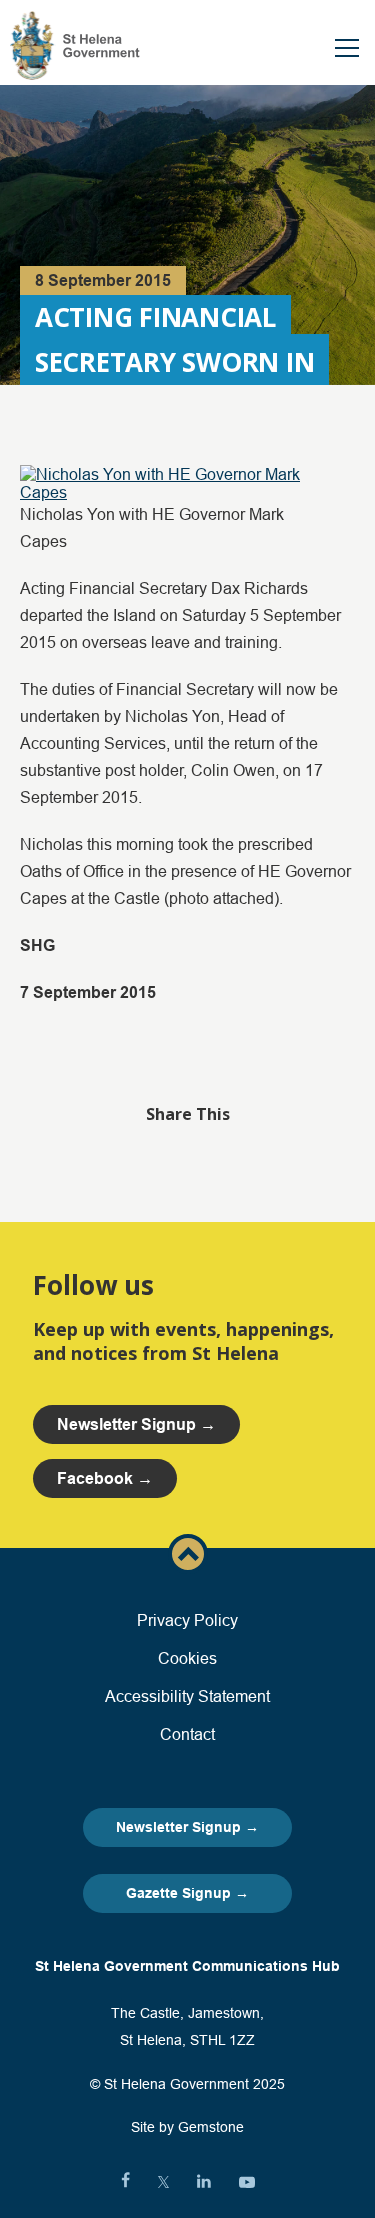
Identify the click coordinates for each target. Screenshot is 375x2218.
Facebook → (105, 1478)
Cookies (187, 1658)
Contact (187, 1734)
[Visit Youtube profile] (247, 2182)
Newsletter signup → (136, 1424)
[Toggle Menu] (347, 48)
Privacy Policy (187, 1620)
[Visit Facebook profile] (125, 2182)
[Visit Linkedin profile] (204, 2182)
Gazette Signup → (187, 1893)
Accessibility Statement (187, 1696)
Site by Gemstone (187, 2127)
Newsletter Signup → (187, 1827)
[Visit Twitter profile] (163, 2182)
